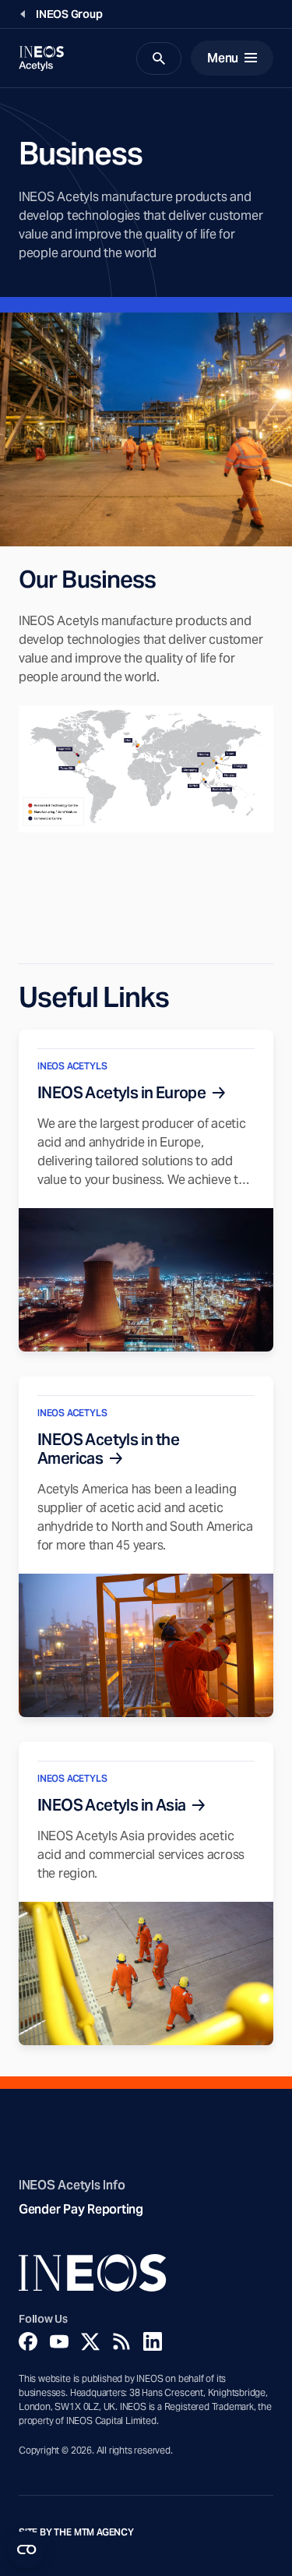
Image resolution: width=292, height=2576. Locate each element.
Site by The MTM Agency (76, 2532)
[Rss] (121, 2341)
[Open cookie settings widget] (26, 2549)
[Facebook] (28, 2341)
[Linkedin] (153, 2341)
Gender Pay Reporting (81, 2209)
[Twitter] (90, 2341)
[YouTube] (59, 2341)
